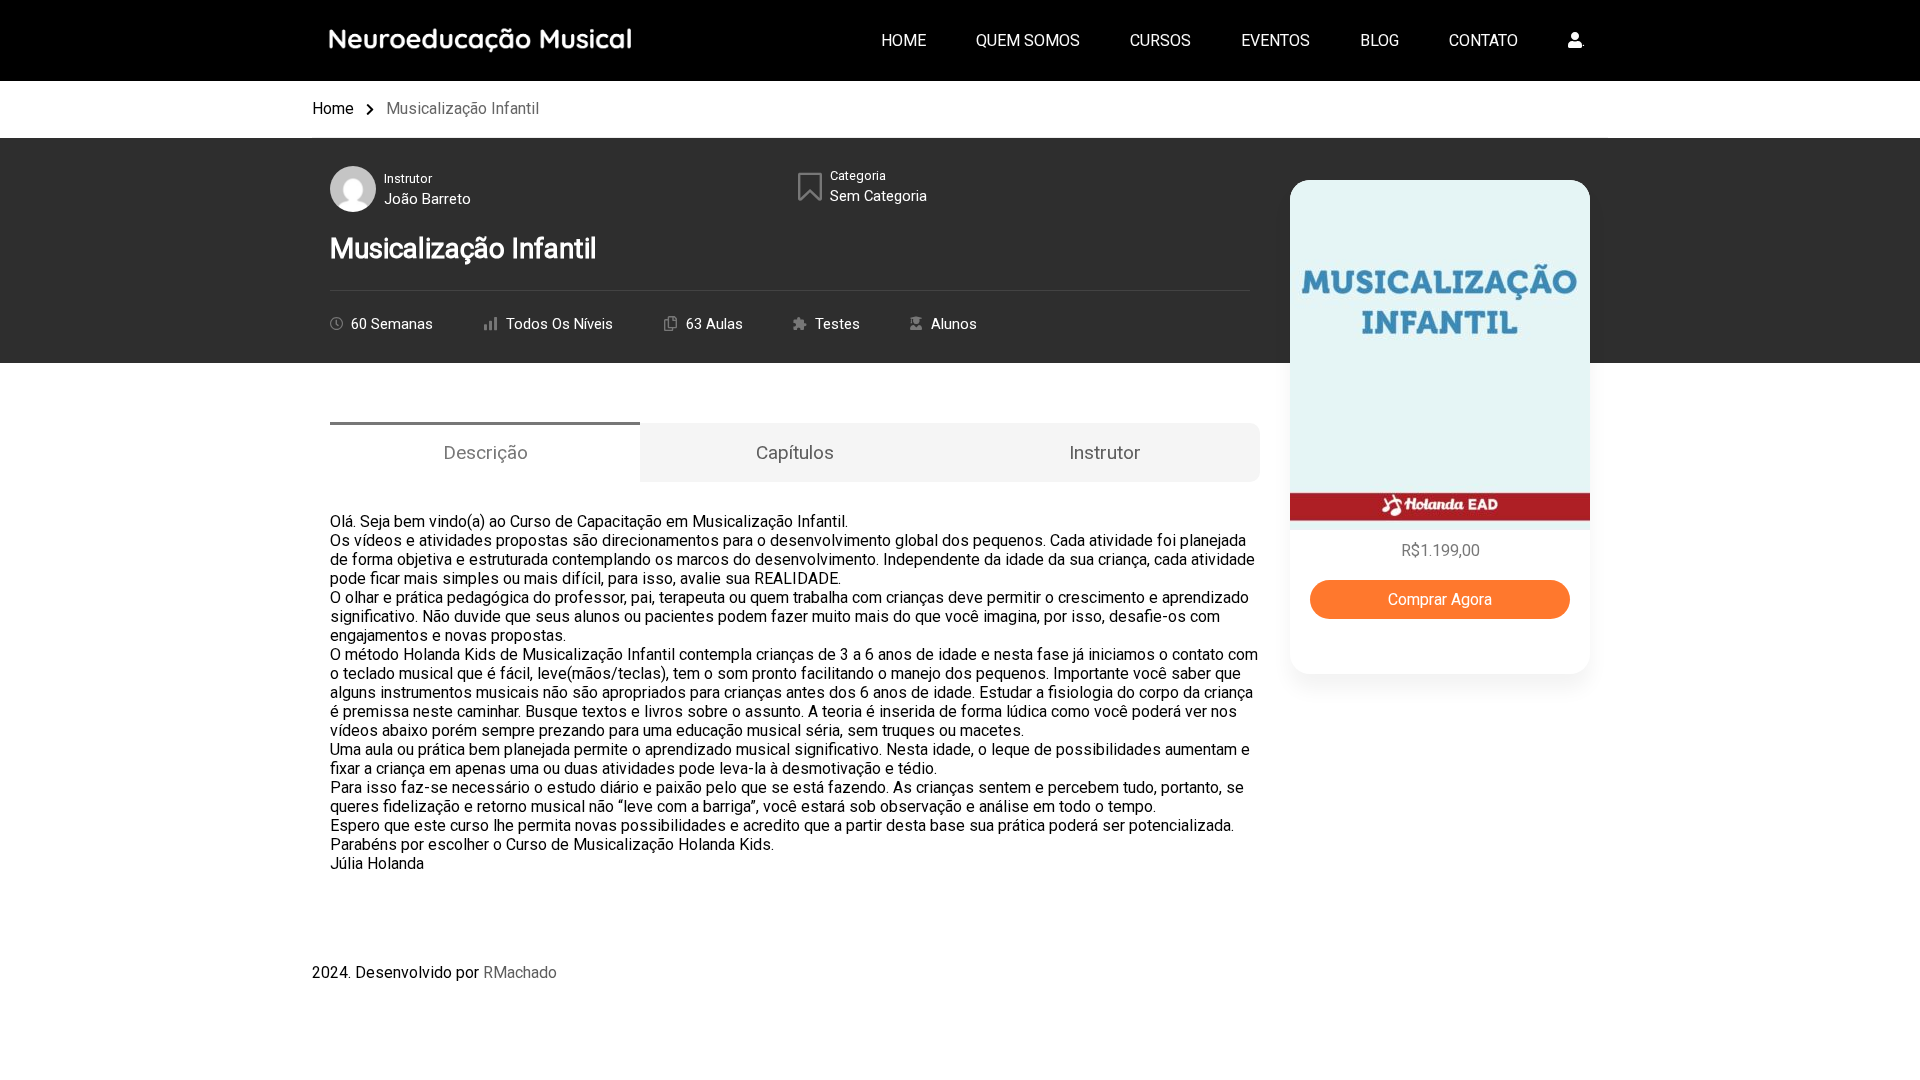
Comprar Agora (1440, 599)
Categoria (858, 175)
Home (903, 40)
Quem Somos (1028, 40)
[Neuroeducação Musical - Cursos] (487, 38)
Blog (1379, 40)
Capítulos (795, 452)
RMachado (520, 972)
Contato (1483, 40)
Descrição (485, 452)
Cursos (1160, 40)
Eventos (1275, 40)
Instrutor (408, 178)
